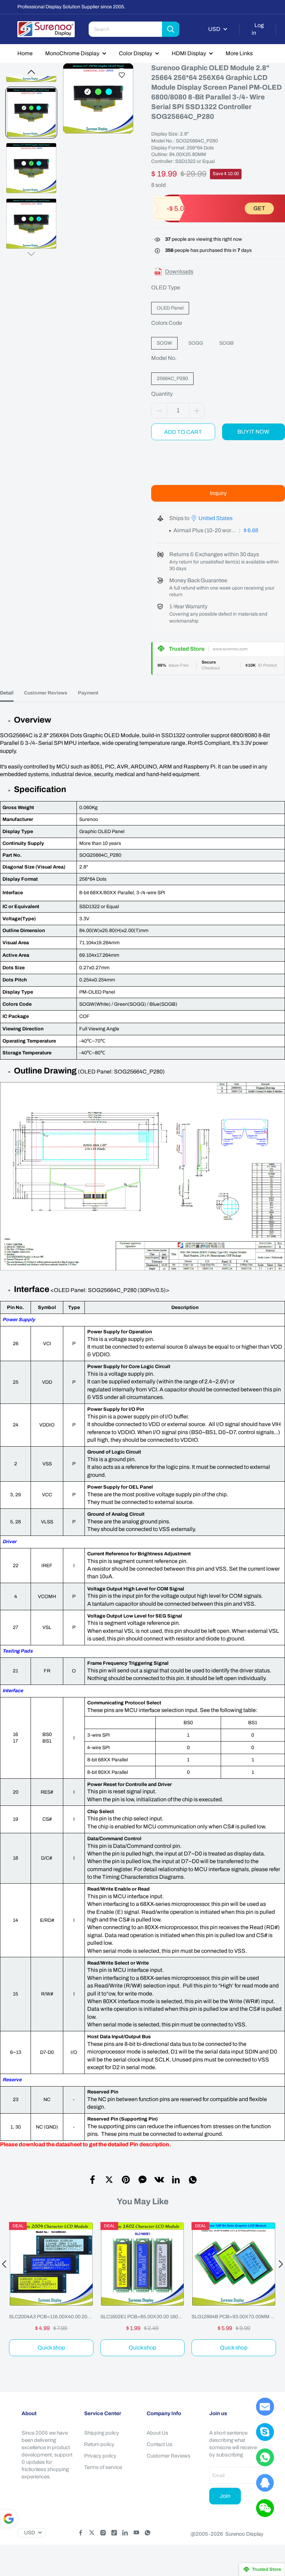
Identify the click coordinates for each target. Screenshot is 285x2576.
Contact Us (160, 2444)
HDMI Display (189, 53)
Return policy (99, 2444)
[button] (31, 72)
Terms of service (103, 2467)
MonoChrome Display (72, 53)
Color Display (136, 53)
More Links (239, 53)
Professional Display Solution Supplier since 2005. (71, 7)
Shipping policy (102, 2433)
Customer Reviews (169, 2456)
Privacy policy (100, 2456)
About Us (157, 2433)
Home (25, 53)
